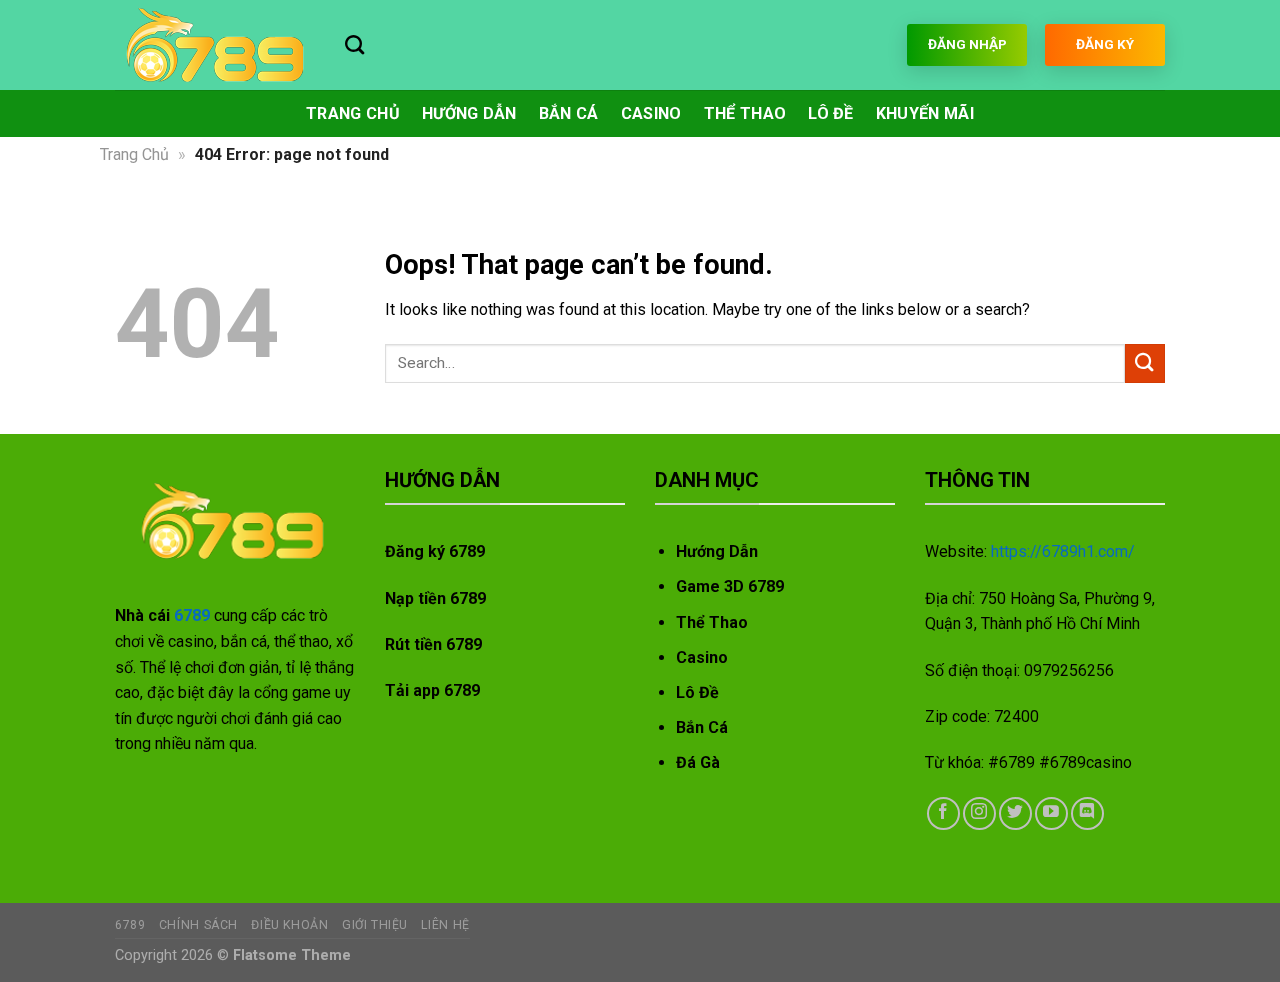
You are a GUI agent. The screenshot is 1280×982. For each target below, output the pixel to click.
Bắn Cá (702, 727)
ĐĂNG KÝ (1105, 44)
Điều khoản (289, 925)
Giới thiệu (375, 925)
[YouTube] (1051, 813)
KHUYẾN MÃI (925, 113)
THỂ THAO (745, 113)
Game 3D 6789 (730, 586)
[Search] (354, 44)
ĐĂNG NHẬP (967, 44)
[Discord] (1087, 813)
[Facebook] (943, 813)
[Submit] (1145, 363)
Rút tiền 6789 (433, 644)
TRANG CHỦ (353, 113)
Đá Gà (698, 762)
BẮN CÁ (569, 113)
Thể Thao (712, 622)
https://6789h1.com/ (1063, 551)
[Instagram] (979, 813)
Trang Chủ (134, 154)
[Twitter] (1015, 813)
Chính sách (198, 925)
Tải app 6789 (432, 690)
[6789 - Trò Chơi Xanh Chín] (215, 45)
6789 (192, 615)
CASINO (651, 113)
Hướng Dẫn (717, 551)
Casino (702, 657)
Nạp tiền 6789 (435, 598)
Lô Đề (697, 692)
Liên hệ (445, 925)
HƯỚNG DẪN (469, 113)
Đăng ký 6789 (435, 551)
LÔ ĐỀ (831, 113)
